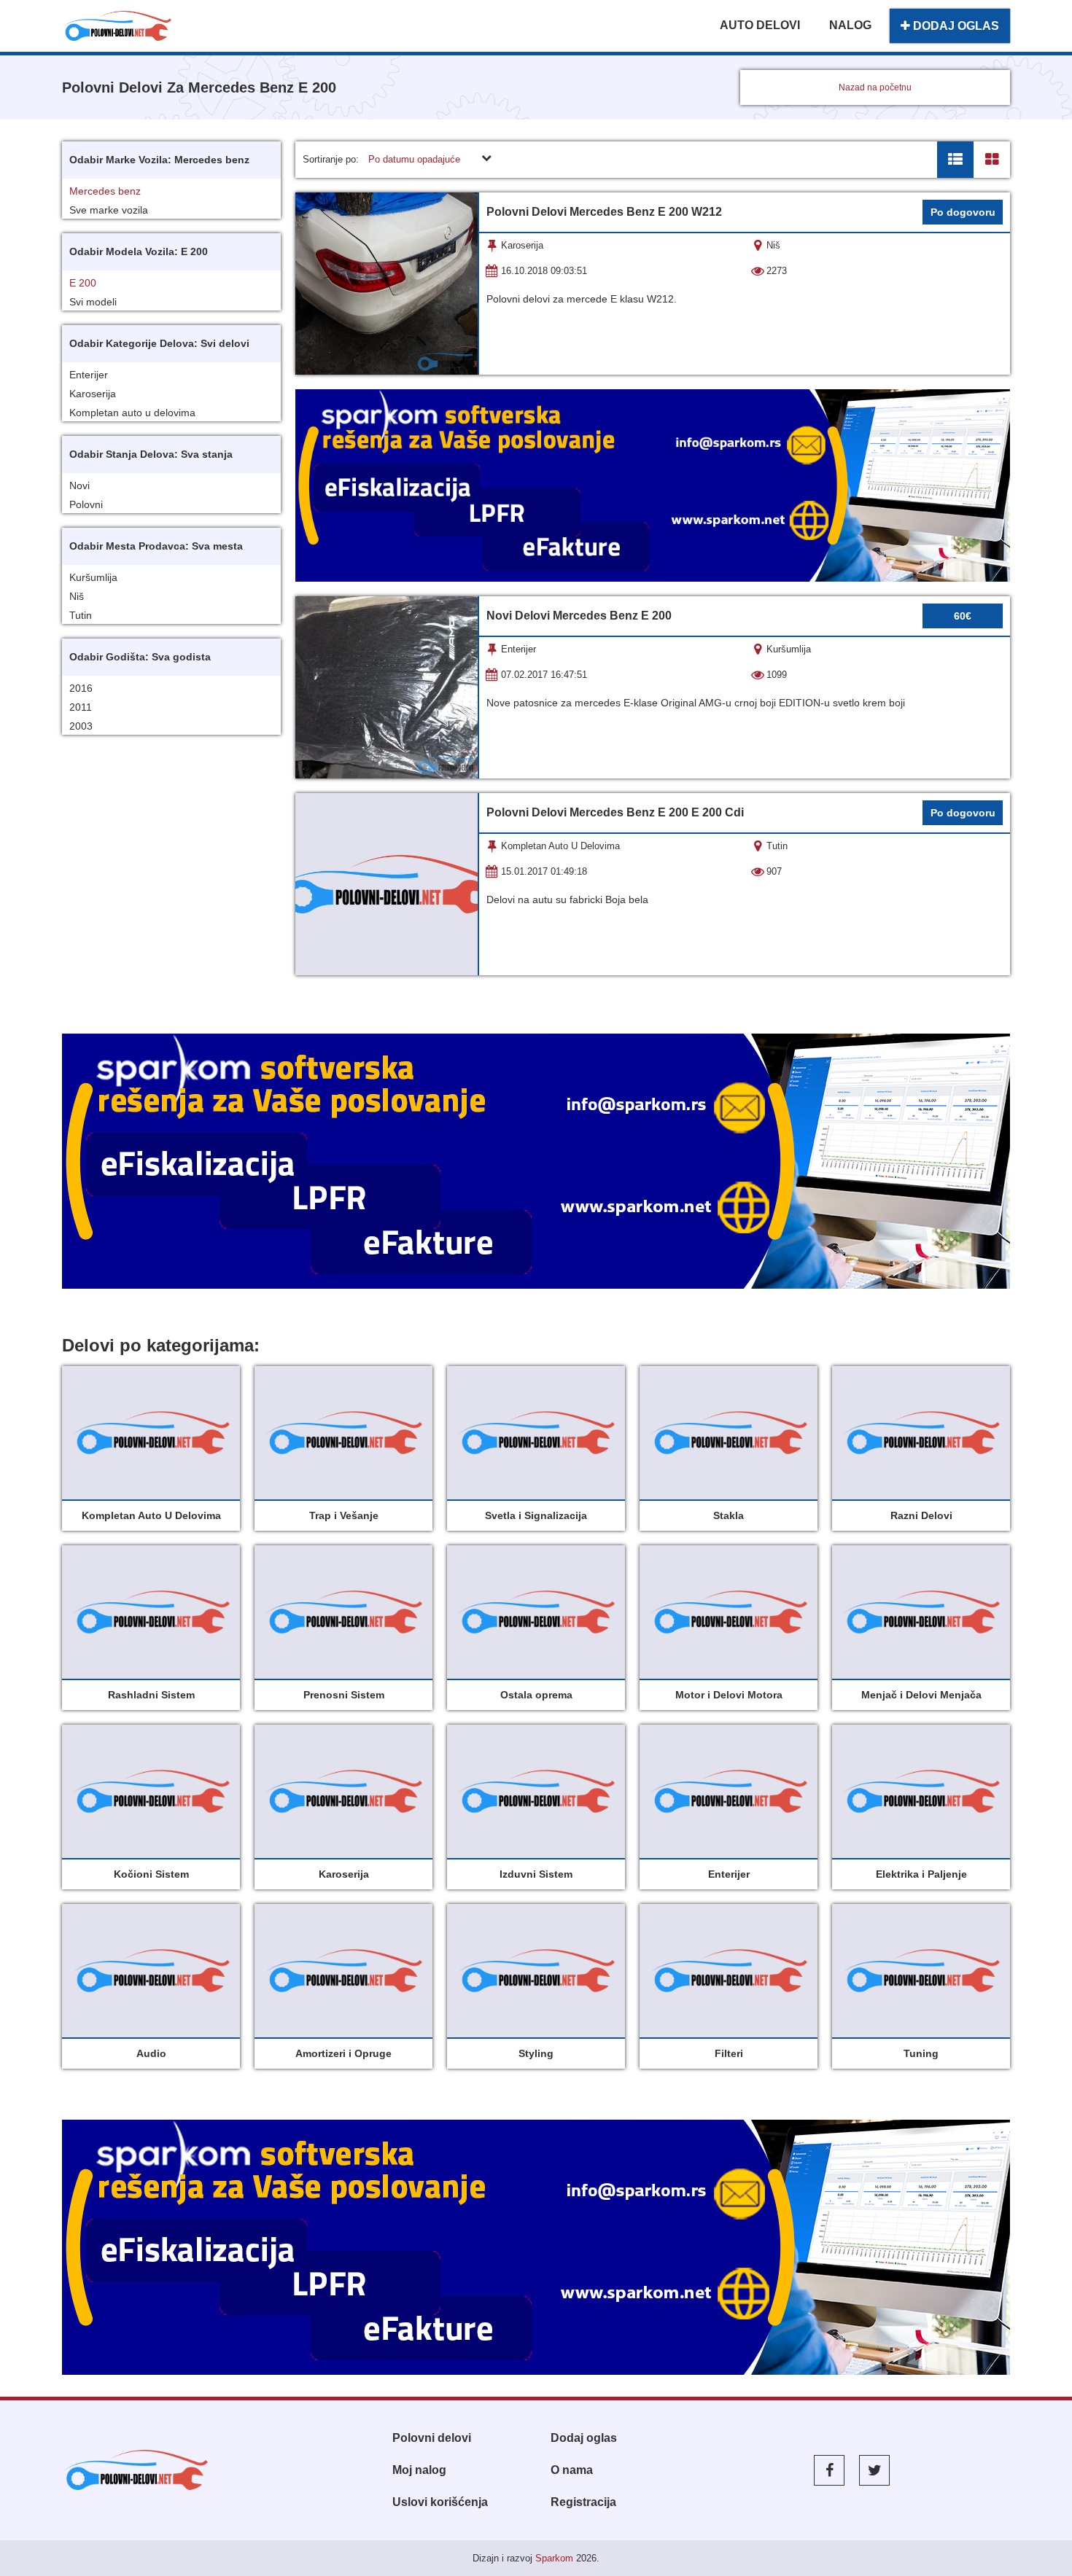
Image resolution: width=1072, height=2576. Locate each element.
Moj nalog (419, 2470)
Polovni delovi (432, 2438)
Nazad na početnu (875, 87)
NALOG (850, 25)
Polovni (86, 504)
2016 (81, 688)
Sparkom (554, 2558)
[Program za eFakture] (536, 1161)
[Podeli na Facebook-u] (829, 2470)
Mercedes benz (105, 191)
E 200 (83, 283)
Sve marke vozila (109, 210)
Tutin (81, 615)
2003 (81, 726)
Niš (77, 596)
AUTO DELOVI (760, 25)
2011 (81, 707)
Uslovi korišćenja (440, 2502)
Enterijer (89, 375)
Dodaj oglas (584, 2438)
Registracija (583, 2502)
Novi (79, 485)
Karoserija (93, 394)
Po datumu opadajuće (414, 159)
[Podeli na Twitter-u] (874, 2470)
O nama (572, 2470)
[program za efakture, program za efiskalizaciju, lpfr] (536, 2247)
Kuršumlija (93, 577)
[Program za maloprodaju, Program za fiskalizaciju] (653, 485)
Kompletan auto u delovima (132, 413)
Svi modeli (93, 302)
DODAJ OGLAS (955, 26)
